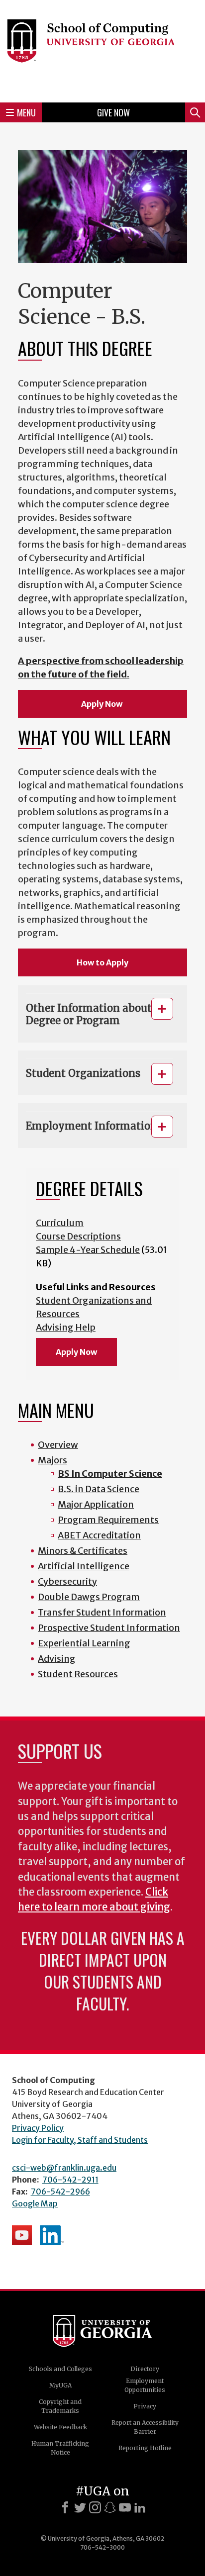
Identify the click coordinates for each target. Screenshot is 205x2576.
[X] (80, 2507)
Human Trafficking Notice (60, 2448)
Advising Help (66, 1327)
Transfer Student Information (102, 1612)
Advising (57, 1659)
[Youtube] (125, 2507)
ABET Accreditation (99, 1535)
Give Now (113, 112)
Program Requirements (108, 1520)
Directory (145, 2369)
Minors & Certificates (83, 1551)
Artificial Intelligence (84, 1566)
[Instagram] (95, 2507)
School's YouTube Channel (22, 2235)
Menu (26, 112)
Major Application (96, 1504)
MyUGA (60, 2385)
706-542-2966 (60, 2192)
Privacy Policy (38, 2128)
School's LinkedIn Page (52, 2235)
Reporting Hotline (145, 2448)
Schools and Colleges (60, 2369)
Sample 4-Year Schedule (88, 1250)
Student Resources (78, 1674)
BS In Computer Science (110, 1474)
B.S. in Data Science (99, 1489)
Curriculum (60, 1223)
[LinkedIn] (140, 2507)
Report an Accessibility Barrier (145, 2427)
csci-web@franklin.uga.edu (64, 2168)
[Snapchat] (110, 2507)
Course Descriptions (78, 1236)
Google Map (35, 2203)
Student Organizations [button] (83, 1073)
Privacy (145, 2406)
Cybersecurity (67, 1581)
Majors (52, 1460)
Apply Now (102, 704)
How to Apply (102, 962)
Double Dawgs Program (89, 1597)
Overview (58, 1445)
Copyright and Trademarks (60, 2406)
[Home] (102, 50)
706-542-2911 (70, 2180)
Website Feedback (60, 2427)
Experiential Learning (84, 1643)
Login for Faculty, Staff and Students (80, 2140)
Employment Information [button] (92, 1126)
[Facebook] (65, 2507)
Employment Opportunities (145, 2385)
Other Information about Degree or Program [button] (89, 1014)
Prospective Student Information (109, 1628)
